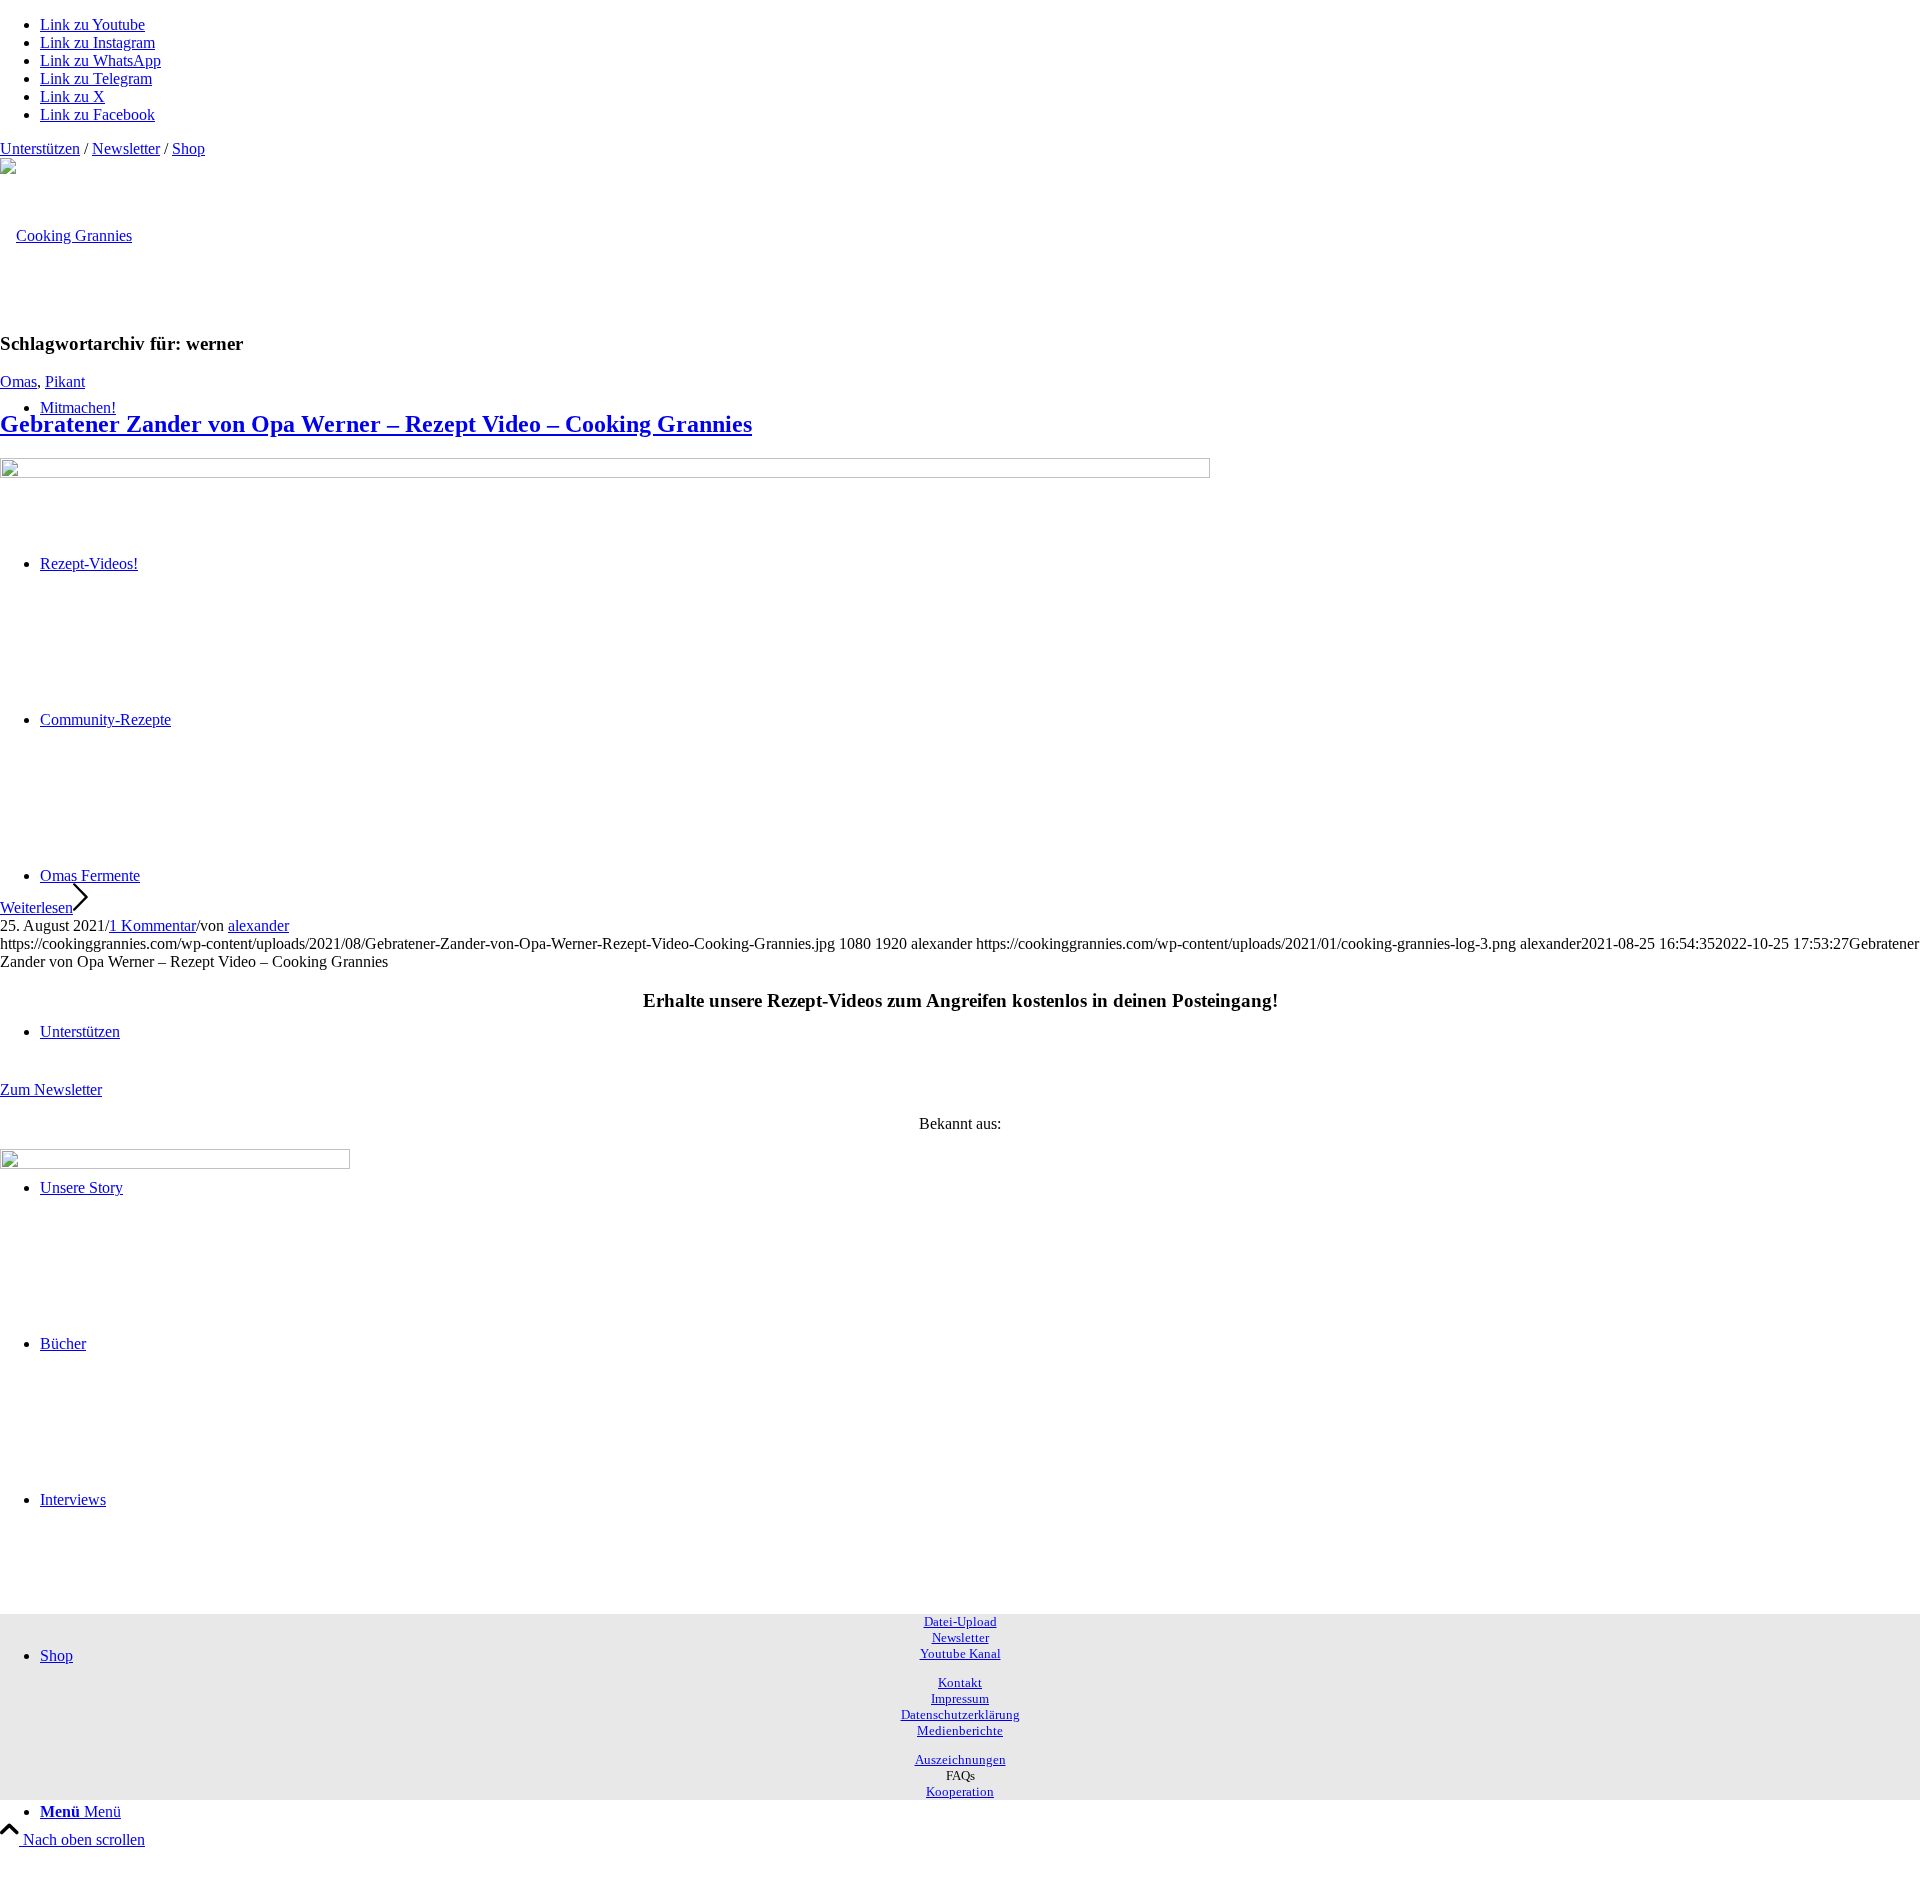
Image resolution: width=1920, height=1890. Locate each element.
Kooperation (960, 1791)
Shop (188, 148)
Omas (18, 381)
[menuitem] (980, 1812)
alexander (258, 925)
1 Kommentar (152, 925)
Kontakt (960, 1682)
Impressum (960, 1698)
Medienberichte (960, 1730)
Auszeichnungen (960, 1759)
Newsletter (126, 148)
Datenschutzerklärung (960, 1714)
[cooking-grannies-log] (66, 235)
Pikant (65, 381)
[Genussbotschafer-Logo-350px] (175, 1163)
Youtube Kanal (960, 1653)
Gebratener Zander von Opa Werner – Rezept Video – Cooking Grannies (376, 424)
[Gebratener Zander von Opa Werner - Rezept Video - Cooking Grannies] (605, 472)
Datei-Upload (960, 1621)
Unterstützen (40, 148)
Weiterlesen (36, 907)
